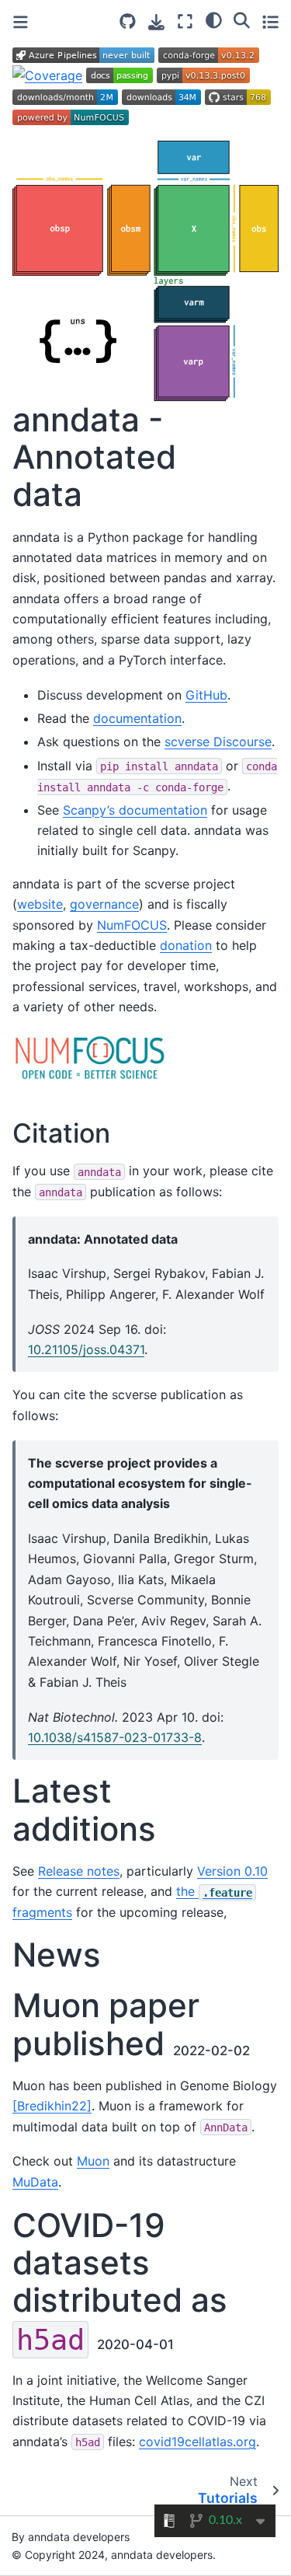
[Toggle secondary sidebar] (270, 21)
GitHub (206, 695)
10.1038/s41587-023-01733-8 (115, 1737)
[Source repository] (128, 21)
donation (186, 945)
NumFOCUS (132, 925)
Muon (93, 2161)
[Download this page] (156, 22)
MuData (35, 2182)
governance (104, 904)
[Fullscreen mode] (185, 21)
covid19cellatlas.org (197, 2442)
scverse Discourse (218, 742)
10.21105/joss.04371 (86, 1349)
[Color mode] (214, 19)
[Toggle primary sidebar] (21, 22)
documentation (137, 718)
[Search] (242, 19)
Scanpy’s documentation (135, 810)
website (40, 904)
